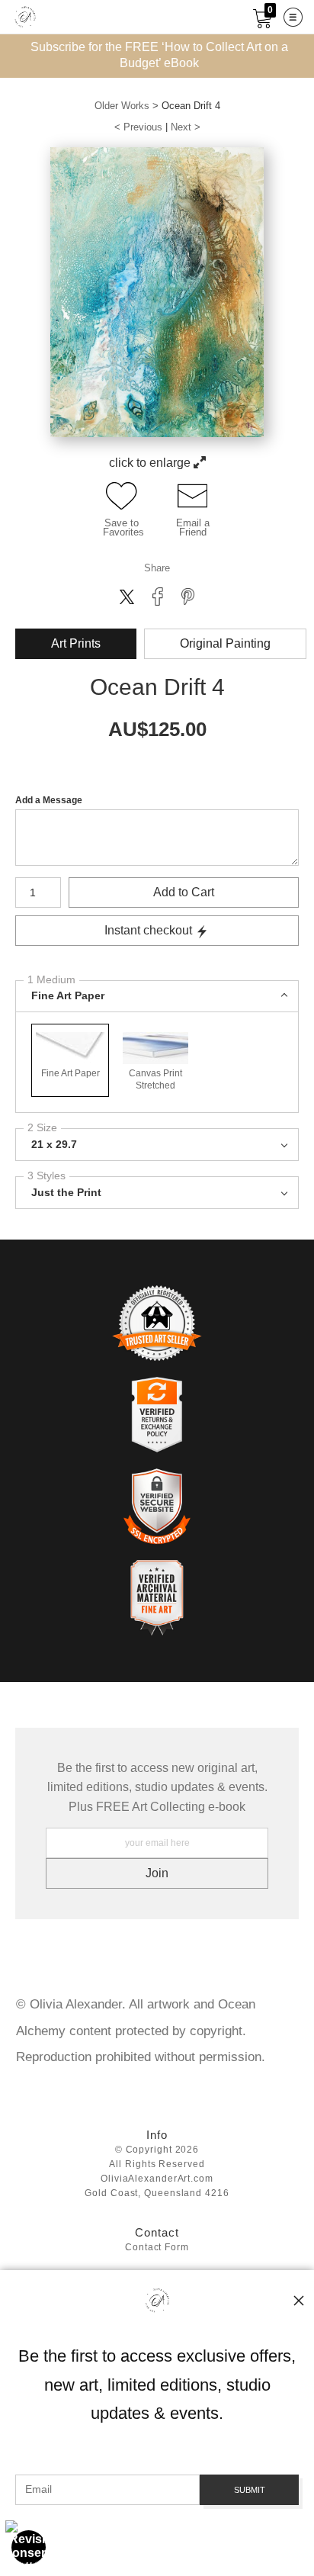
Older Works (122, 106)
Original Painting (225, 643)
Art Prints (76, 643)
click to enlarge (151, 463)
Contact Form (157, 2248)
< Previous (138, 127)
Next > (186, 127)
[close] (299, 2301)
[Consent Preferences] (29, 2547)
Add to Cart (184, 892)
